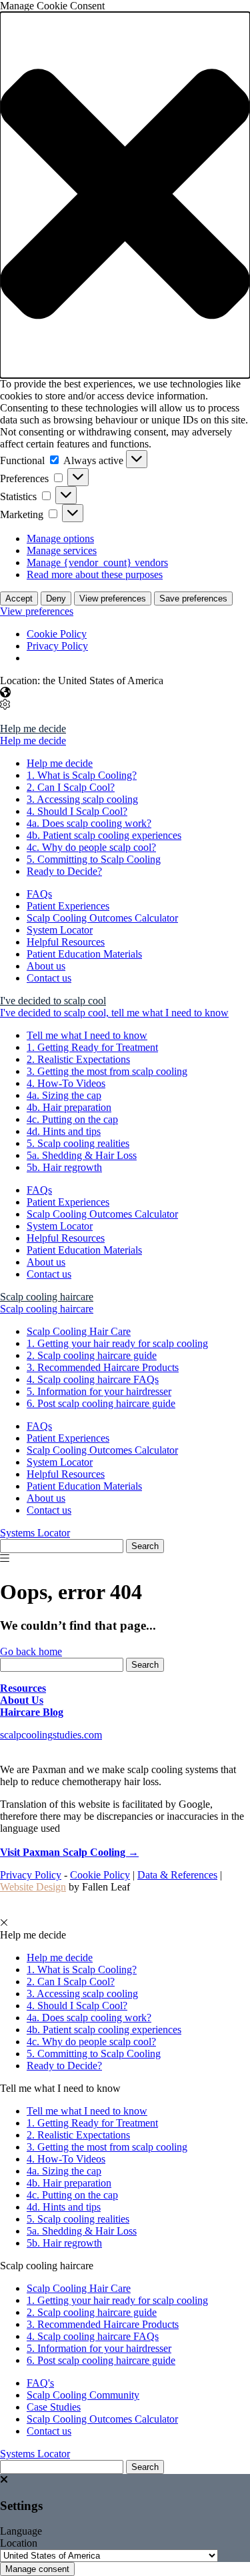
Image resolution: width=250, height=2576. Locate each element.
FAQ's (40, 2383)
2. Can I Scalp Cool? (71, 787)
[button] (125, 195)
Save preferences (193, 598)
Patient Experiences (68, 906)
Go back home (31, 1651)
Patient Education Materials (84, 954)
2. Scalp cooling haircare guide (92, 1355)
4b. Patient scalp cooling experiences (104, 835)
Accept (19, 598)
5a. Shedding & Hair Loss (82, 1155)
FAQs (39, 894)
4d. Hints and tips (64, 1131)
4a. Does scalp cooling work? (89, 823)
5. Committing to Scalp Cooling (94, 859)
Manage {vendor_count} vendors (97, 562)
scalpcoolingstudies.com (51, 1735)
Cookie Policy (57, 634)
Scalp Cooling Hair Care (79, 1331)
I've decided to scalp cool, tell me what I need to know (114, 1013)
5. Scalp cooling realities (78, 1143)
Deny (56, 598)
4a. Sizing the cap (64, 1095)
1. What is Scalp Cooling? (82, 775)
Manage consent (37, 2569)
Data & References (177, 1875)
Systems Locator (35, 1533)
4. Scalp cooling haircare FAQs (93, 1379)
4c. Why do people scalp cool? (91, 847)
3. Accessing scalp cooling (82, 799)
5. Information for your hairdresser (99, 1391)
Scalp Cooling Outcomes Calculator (102, 918)
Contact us (49, 978)
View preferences (113, 598)
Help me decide (33, 729)
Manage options (60, 538)
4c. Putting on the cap (72, 1119)
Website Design (33, 1887)
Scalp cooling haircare (47, 1297)
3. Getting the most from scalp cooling (107, 1071)
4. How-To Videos (66, 1083)
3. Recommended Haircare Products (103, 1367)
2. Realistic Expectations (78, 1059)
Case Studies (54, 2407)
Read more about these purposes (95, 574)
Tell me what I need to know (87, 1035)
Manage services (62, 550)
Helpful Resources (66, 942)
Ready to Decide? (64, 871)
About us (46, 966)
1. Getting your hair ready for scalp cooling (117, 1343)
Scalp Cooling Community (83, 2395)
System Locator (60, 930)
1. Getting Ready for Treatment (92, 1047)
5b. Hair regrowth (64, 1167)
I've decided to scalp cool (53, 1001)
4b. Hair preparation (69, 1107)
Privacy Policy (57, 646)
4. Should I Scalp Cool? (77, 811)
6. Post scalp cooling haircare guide (101, 1403)
